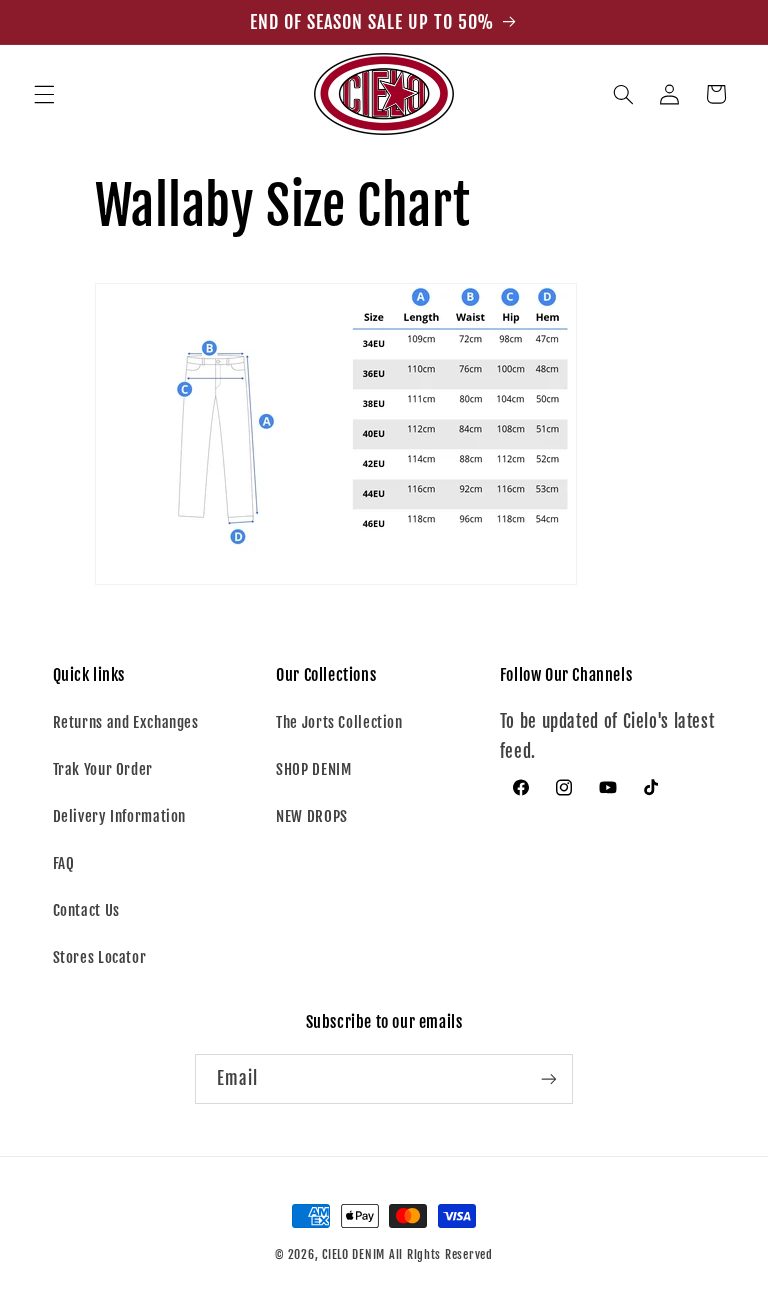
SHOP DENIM (313, 769)
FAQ (64, 863)
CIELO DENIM (353, 1254)
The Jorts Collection (339, 722)
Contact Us (86, 910)
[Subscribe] (549, 1078)
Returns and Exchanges (126, 722)
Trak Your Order (103, 769)
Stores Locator (100, 957)
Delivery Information (120, 816)
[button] (44, 94)
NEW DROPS (312, 816)
